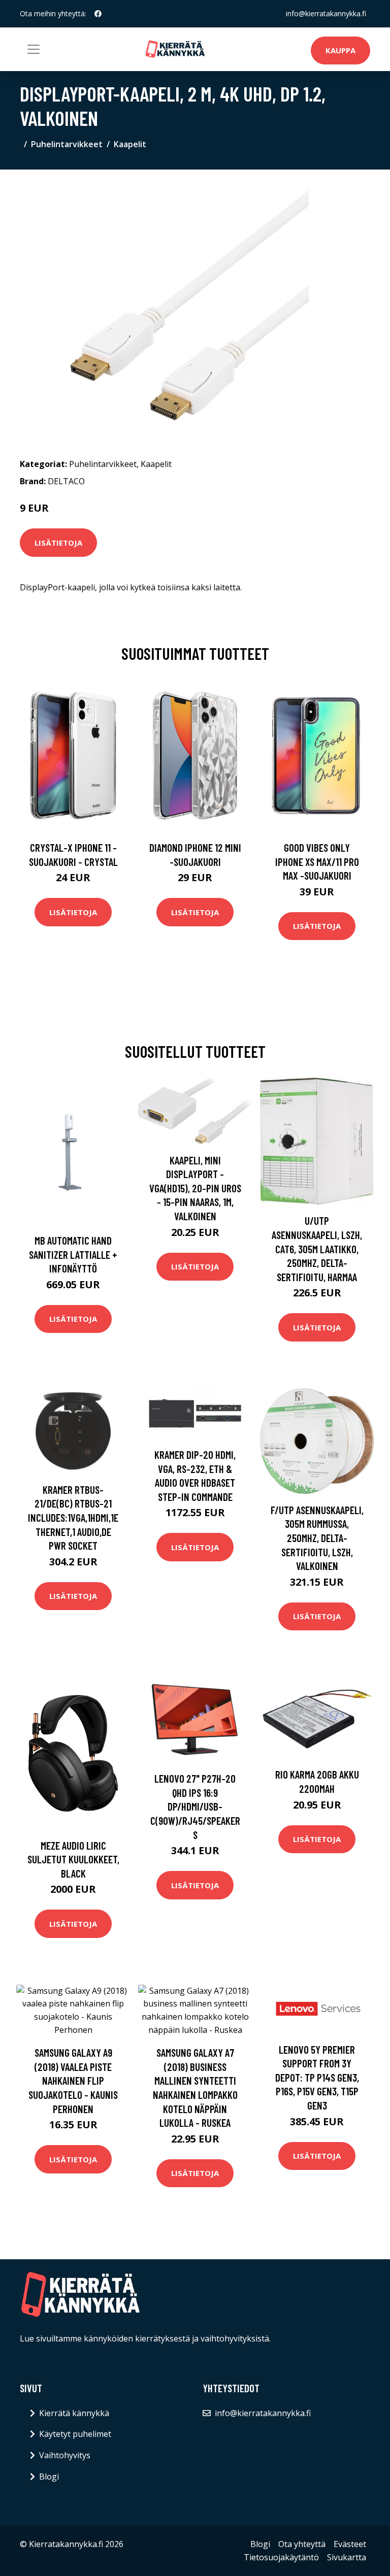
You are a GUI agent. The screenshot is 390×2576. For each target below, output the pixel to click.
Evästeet (350, 2544)
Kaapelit (130, 144)
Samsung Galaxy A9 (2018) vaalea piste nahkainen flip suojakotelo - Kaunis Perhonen (73, 2080)
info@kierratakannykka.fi (326, 13)
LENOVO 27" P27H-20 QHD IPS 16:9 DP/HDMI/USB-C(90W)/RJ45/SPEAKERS (195, 1806)
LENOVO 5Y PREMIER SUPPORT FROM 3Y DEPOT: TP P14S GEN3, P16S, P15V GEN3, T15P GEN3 (317, 2077)
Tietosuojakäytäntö (281, 2557)
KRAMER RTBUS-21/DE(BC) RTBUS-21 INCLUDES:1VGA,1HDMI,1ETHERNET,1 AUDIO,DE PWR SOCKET (73, 1517)
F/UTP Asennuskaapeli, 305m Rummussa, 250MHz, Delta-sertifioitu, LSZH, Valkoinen (317, 1538)
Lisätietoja (58, 543)
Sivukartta (347, 2557)
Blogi (49, 2477)
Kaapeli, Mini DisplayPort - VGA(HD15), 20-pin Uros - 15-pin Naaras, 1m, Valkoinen (195, 1188)
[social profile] (98, 14)
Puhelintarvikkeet (67, 144)
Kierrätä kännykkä (74, 2413)
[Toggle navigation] (34, 49)
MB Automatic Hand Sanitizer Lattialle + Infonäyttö (73, 1254)
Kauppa (340, 50)
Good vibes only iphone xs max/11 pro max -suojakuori (317, 861)
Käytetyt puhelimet (75, 2434)
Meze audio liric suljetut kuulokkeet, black (73, 1859)
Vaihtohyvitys (65, 2455)
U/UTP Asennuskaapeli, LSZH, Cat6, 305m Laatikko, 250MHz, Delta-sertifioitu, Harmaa (317, 1248)
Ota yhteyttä (302, 2544)
